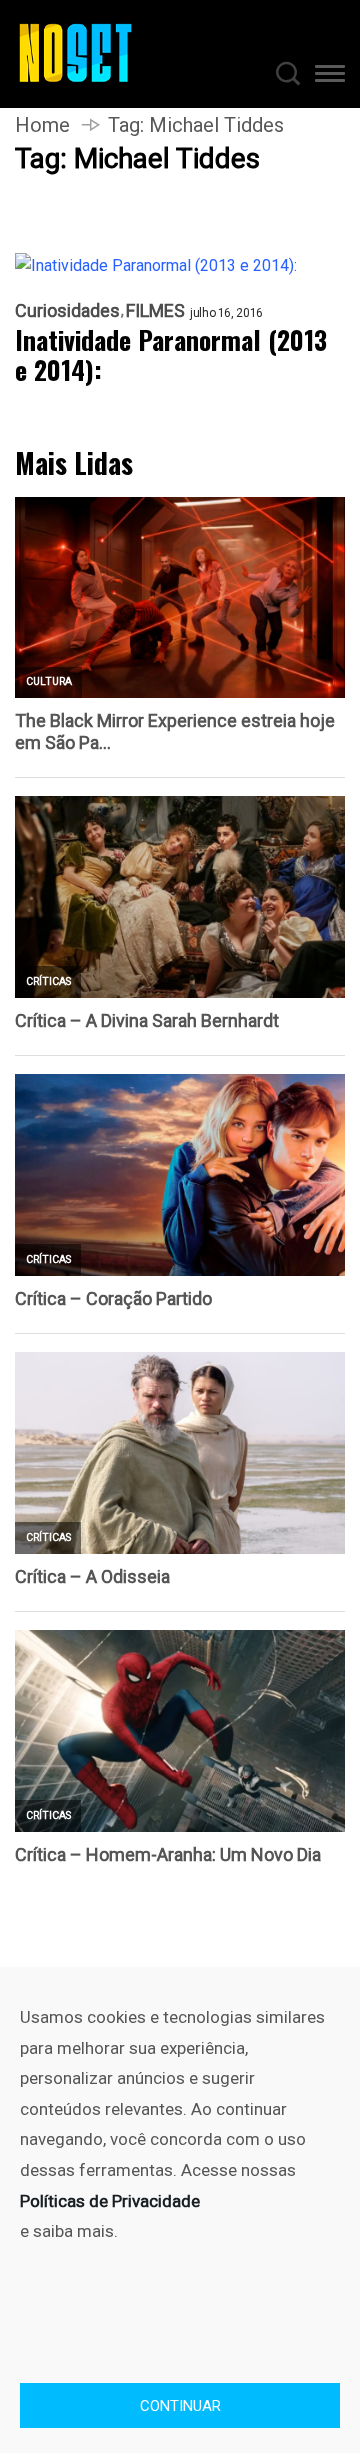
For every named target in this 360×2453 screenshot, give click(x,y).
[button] (330, 77)
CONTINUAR (180, 2406)
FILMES (155, 311)
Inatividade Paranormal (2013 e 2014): (171, 355)
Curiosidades (67, 311)
